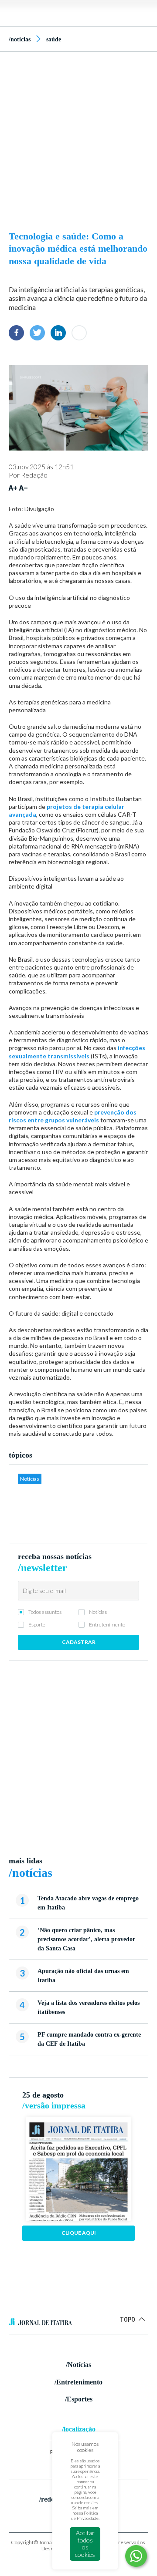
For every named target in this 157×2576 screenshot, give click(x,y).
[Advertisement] (78, 139)
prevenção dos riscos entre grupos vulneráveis (73, 1116)
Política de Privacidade (85, 2515)
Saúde (54, 39)
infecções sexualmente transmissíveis (77, 1052)
